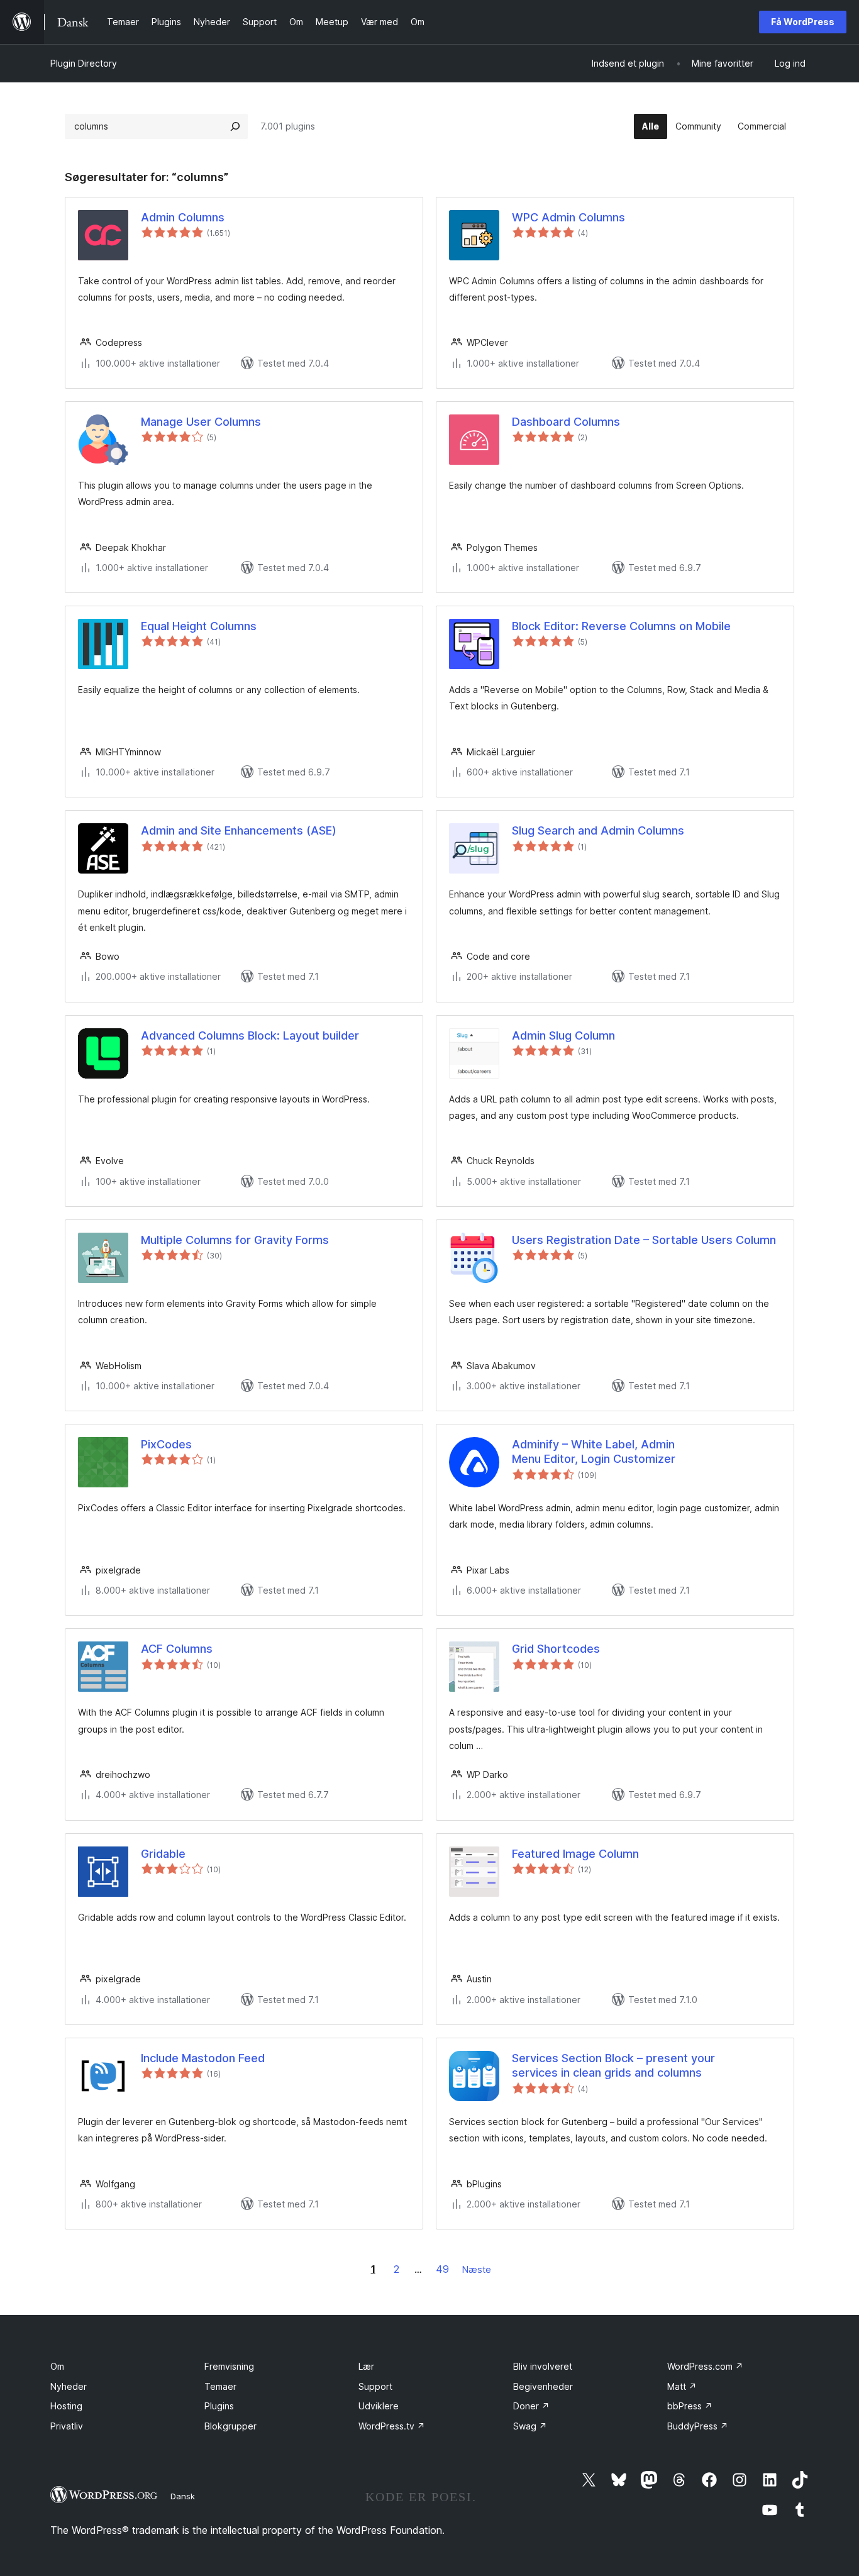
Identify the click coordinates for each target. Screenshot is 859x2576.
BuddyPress (698, 2426)
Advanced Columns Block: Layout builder (250, 1035)
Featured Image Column (575, 1854)
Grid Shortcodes (556, 1649)
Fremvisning (229, 2366)
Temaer (220, 2386)
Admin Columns (183, 217)
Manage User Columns (201, 422)
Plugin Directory (84, 63)
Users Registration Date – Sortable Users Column (644, 1240)
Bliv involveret (543, 2366)
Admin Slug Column (563, 1035)
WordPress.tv (392, 2426)
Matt (682, 2386)
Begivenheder (543, 2386)
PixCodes (166, 1444)
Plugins (219, 2406)
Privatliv (67, 2426)
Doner (531, 2406)
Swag (530, 2426)
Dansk (183, 2496)
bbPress (690, 2406)
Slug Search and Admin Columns (598, 830)
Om (57, 2366)
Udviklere (379, 2406)
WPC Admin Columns (568, 217)
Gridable (163, 1854)
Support (375, 2386)
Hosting (66, 2406)
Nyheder (69, 2386)
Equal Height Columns (199, 626)
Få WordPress (803, 22)
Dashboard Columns (566, 422)
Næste (477, 2269)
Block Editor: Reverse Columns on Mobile (621, 626)
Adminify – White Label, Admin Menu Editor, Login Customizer (594, 1452)
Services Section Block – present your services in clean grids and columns (613, 2065)
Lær (366, 2366)
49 (442, 2269)
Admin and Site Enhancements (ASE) (239, 830)
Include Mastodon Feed (203, 2058)
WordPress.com (705, 2366)
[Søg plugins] (235, 126)
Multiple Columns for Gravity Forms (235, 1240)
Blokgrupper (230, 2426)
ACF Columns (177, 1649)
